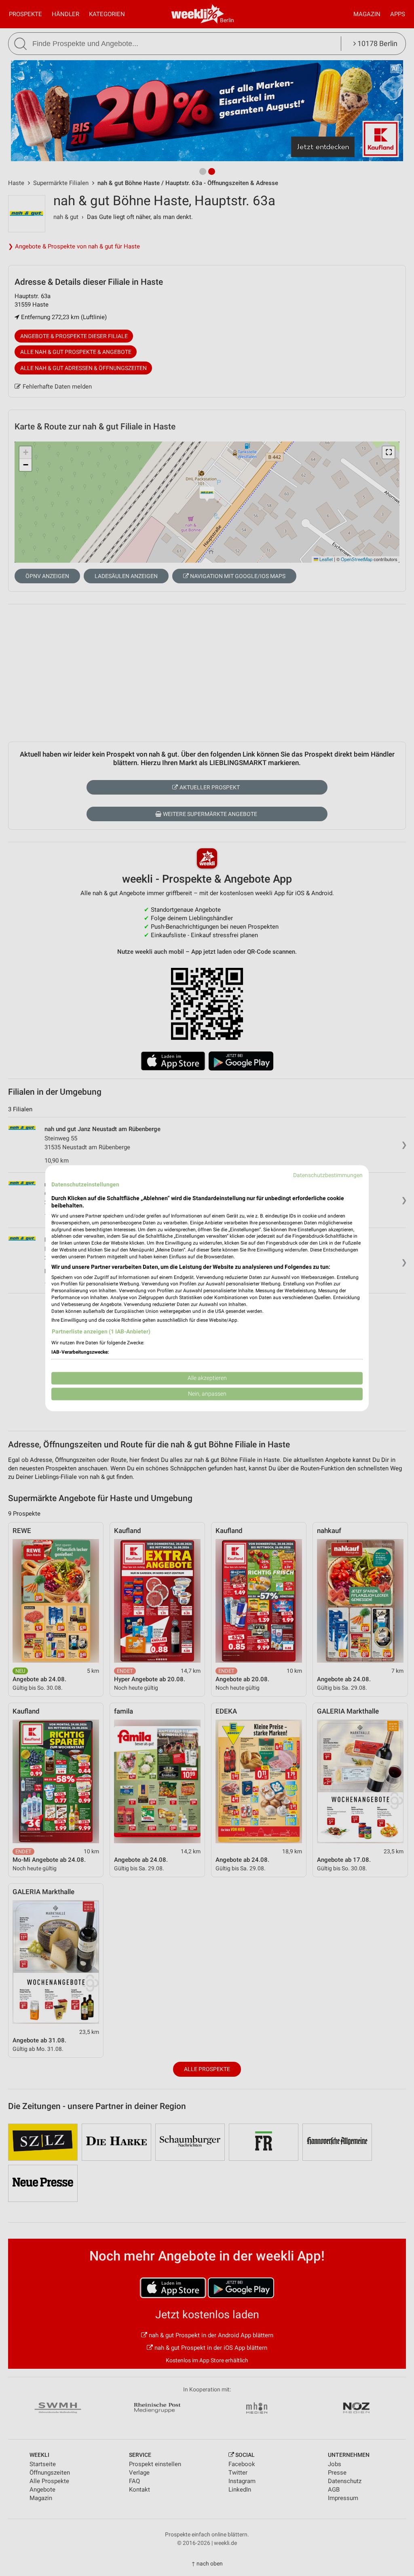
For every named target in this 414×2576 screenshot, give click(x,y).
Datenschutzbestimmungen (328, 1175)
